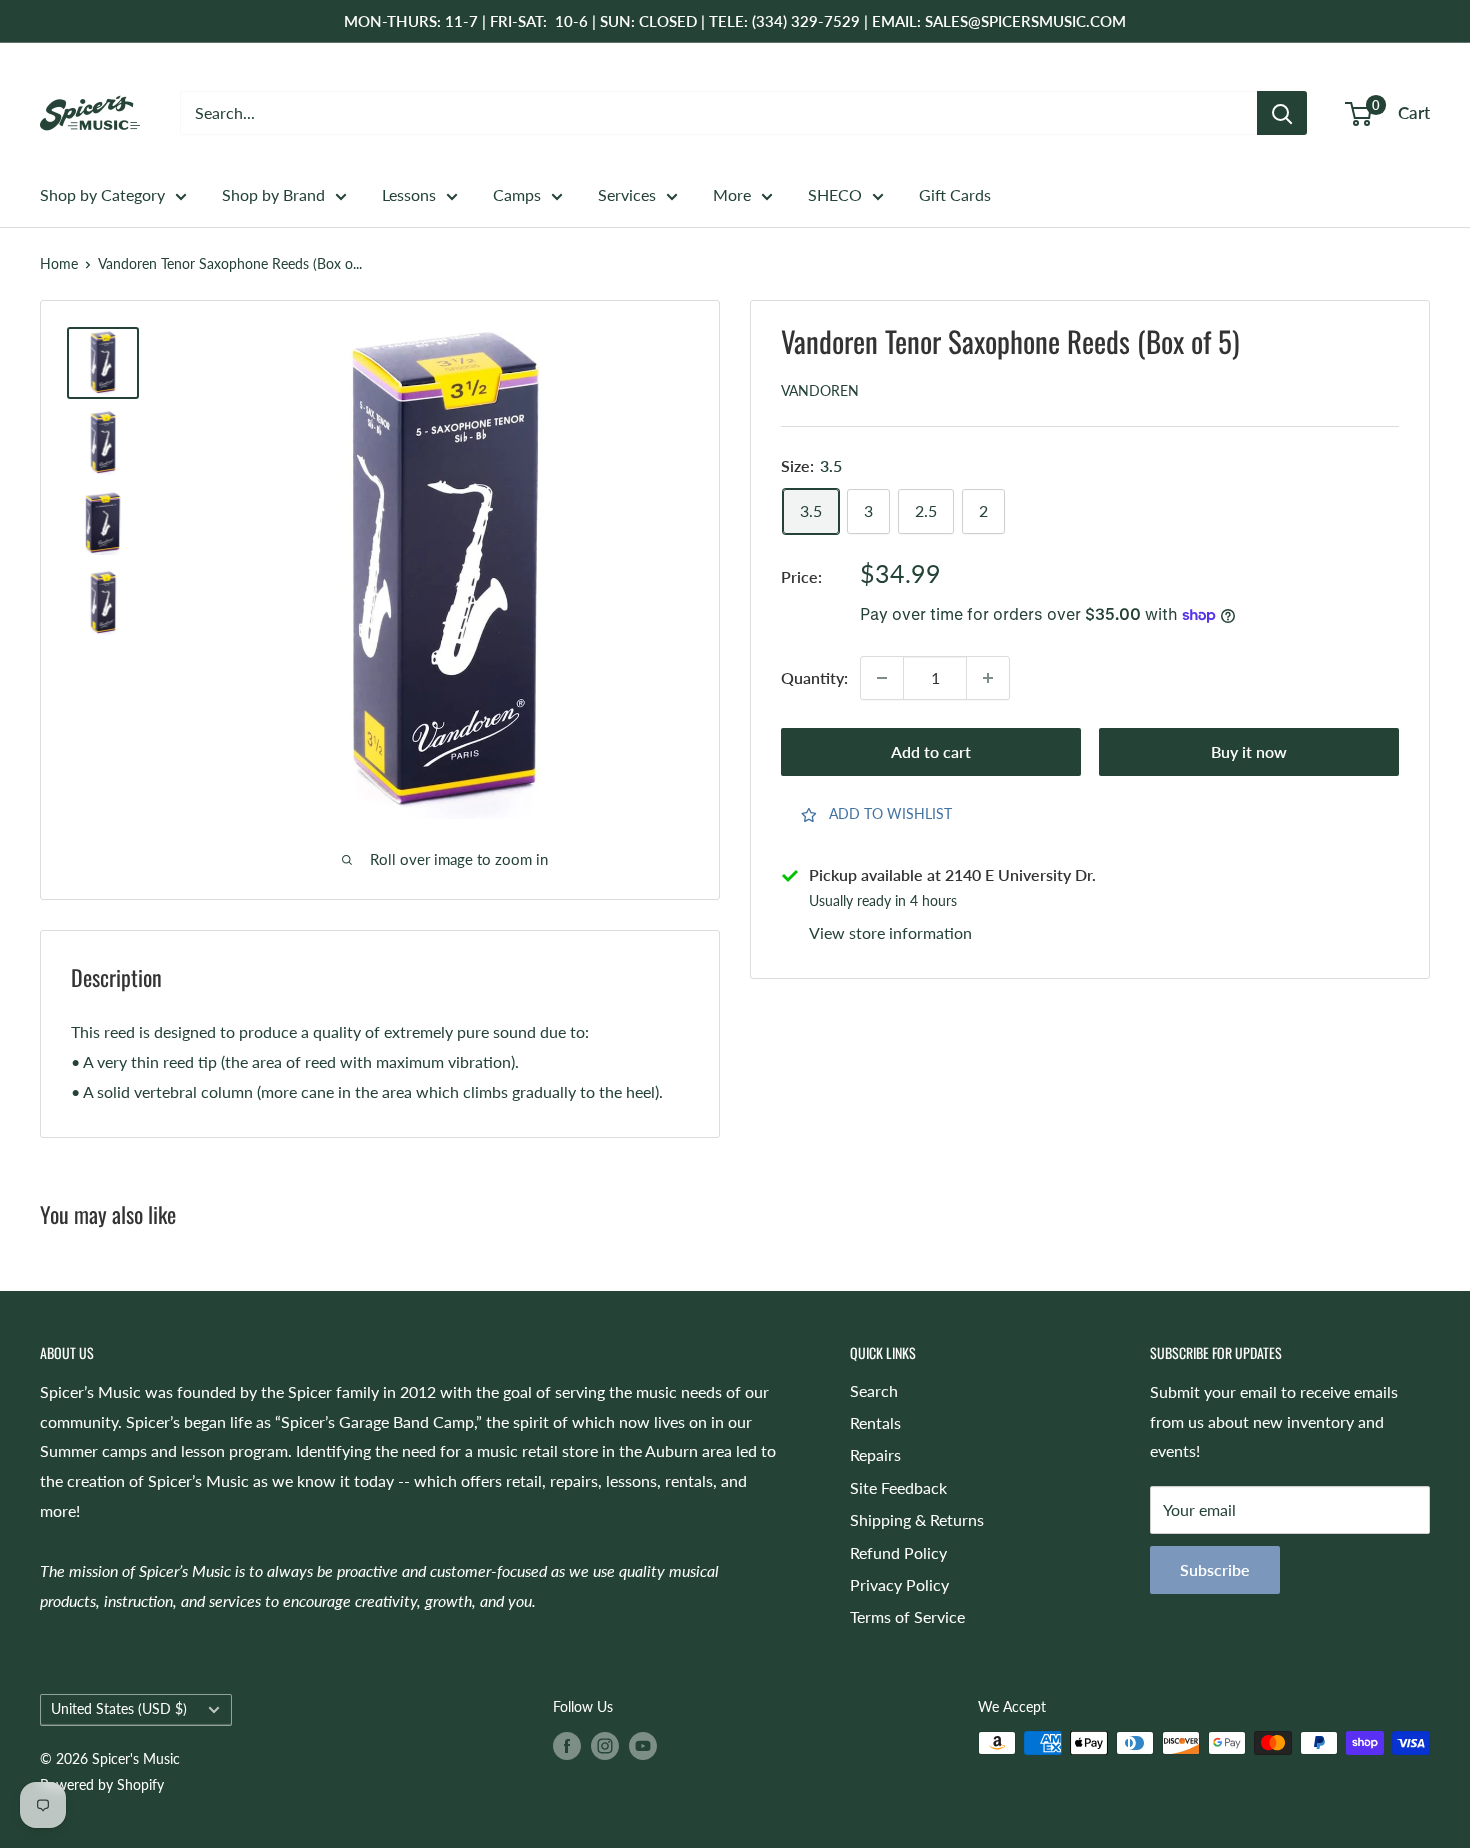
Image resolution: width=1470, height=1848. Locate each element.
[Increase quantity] (988, 678)
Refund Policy (898, 1552)
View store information (890, 933)
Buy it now (1249, 751)
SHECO (835, 194)
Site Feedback (898, 1487)
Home (59, 263)
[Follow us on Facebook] (567, 1745)
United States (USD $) (119, 1709)
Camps (517, 194)
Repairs (875, 1454)
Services (627, 194)
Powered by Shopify (102, 1784)
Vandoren (820, 391)
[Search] (1282, 113)
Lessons (409, 194)
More (732, 194)
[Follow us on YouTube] (643, 1745)
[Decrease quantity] (882, 678)
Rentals (875, 1422)
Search (874, 1390)
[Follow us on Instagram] (605, 1745)
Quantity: (814, 678)
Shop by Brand (273, 194)
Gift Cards (955, 194)
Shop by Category (102, 194)
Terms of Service (907, 1616)
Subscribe (1215, 1569)
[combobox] (718, 113)
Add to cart (931, 751)
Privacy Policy (899, 1584)
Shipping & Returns (917, 1519)
